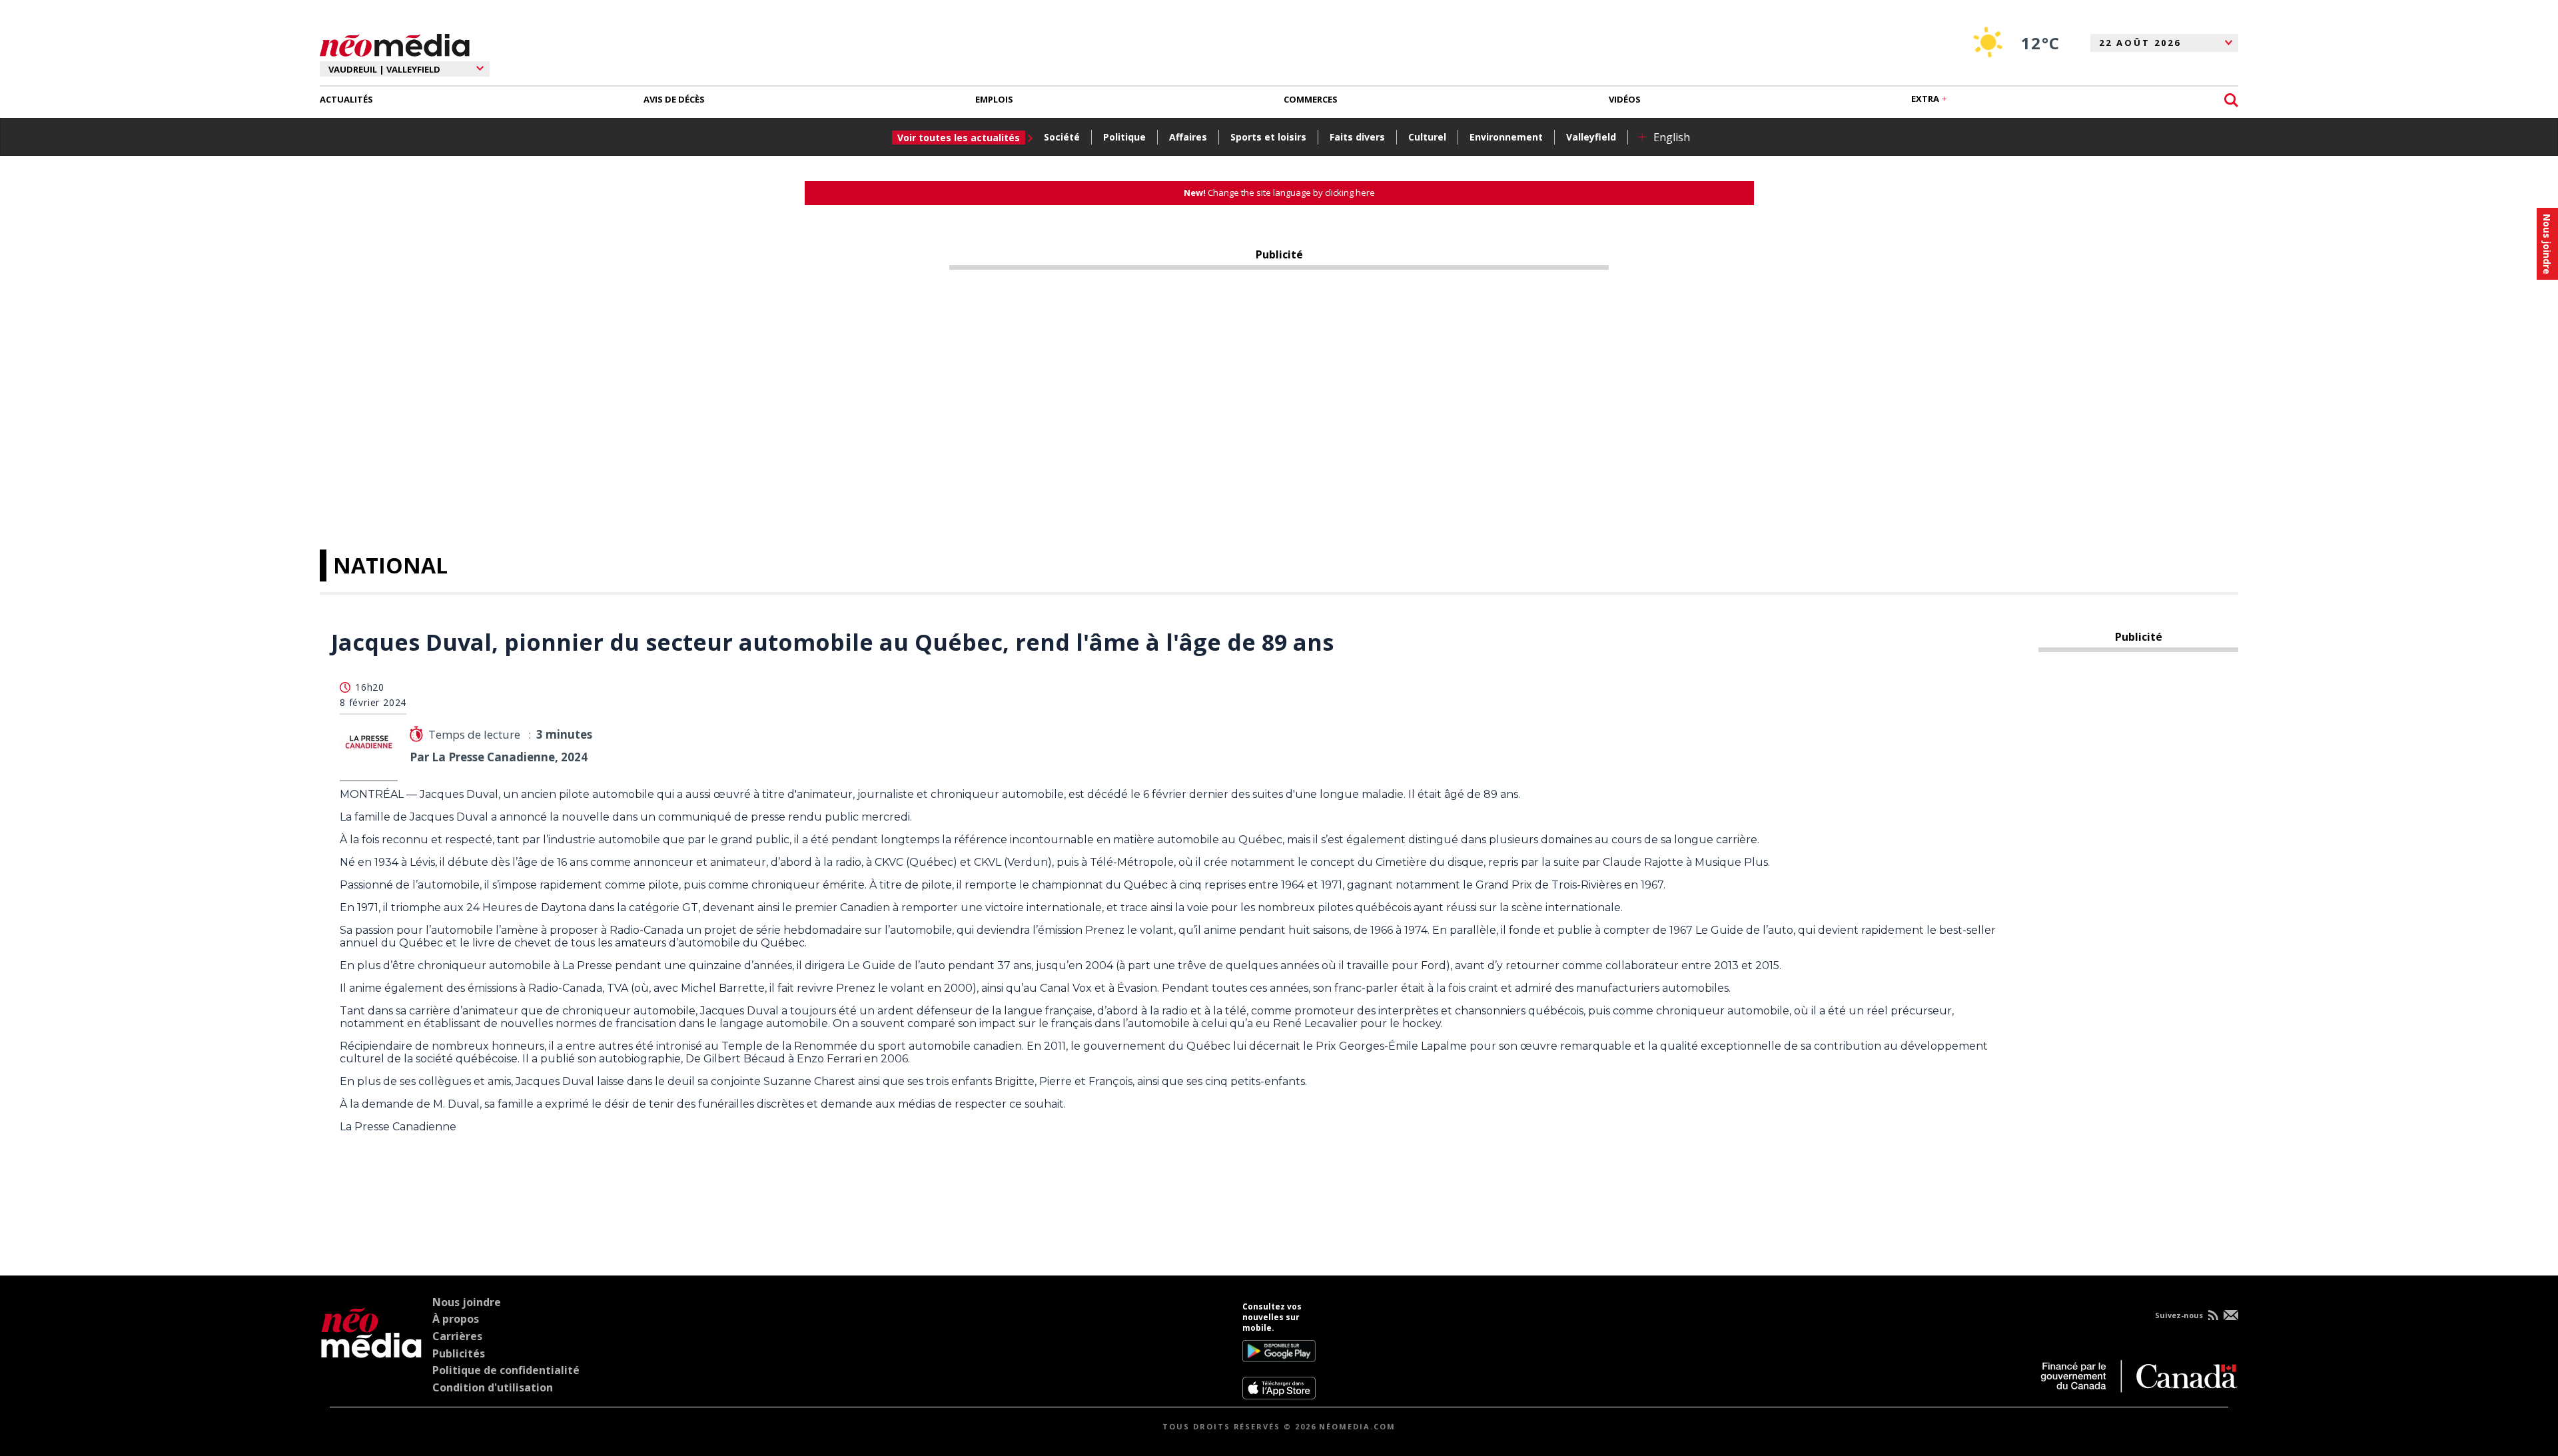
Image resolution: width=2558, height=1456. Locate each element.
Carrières (457, 1336)
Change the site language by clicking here (1279, 192)
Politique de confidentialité (506, 1370)
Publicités (459, 1353)
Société (1062, 137)
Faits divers (1357, 137)
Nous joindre (467, 1302)
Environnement (1506, 137)
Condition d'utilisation (493, 1387)
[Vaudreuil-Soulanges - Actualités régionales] (395, 43)
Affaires (1188, 137)
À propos (456, 1319)
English (1672, 137)
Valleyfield (1591, 137)
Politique (1124, 137)
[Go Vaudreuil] (371, 1351)
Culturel (1427, 137)
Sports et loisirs (1268, 137)
